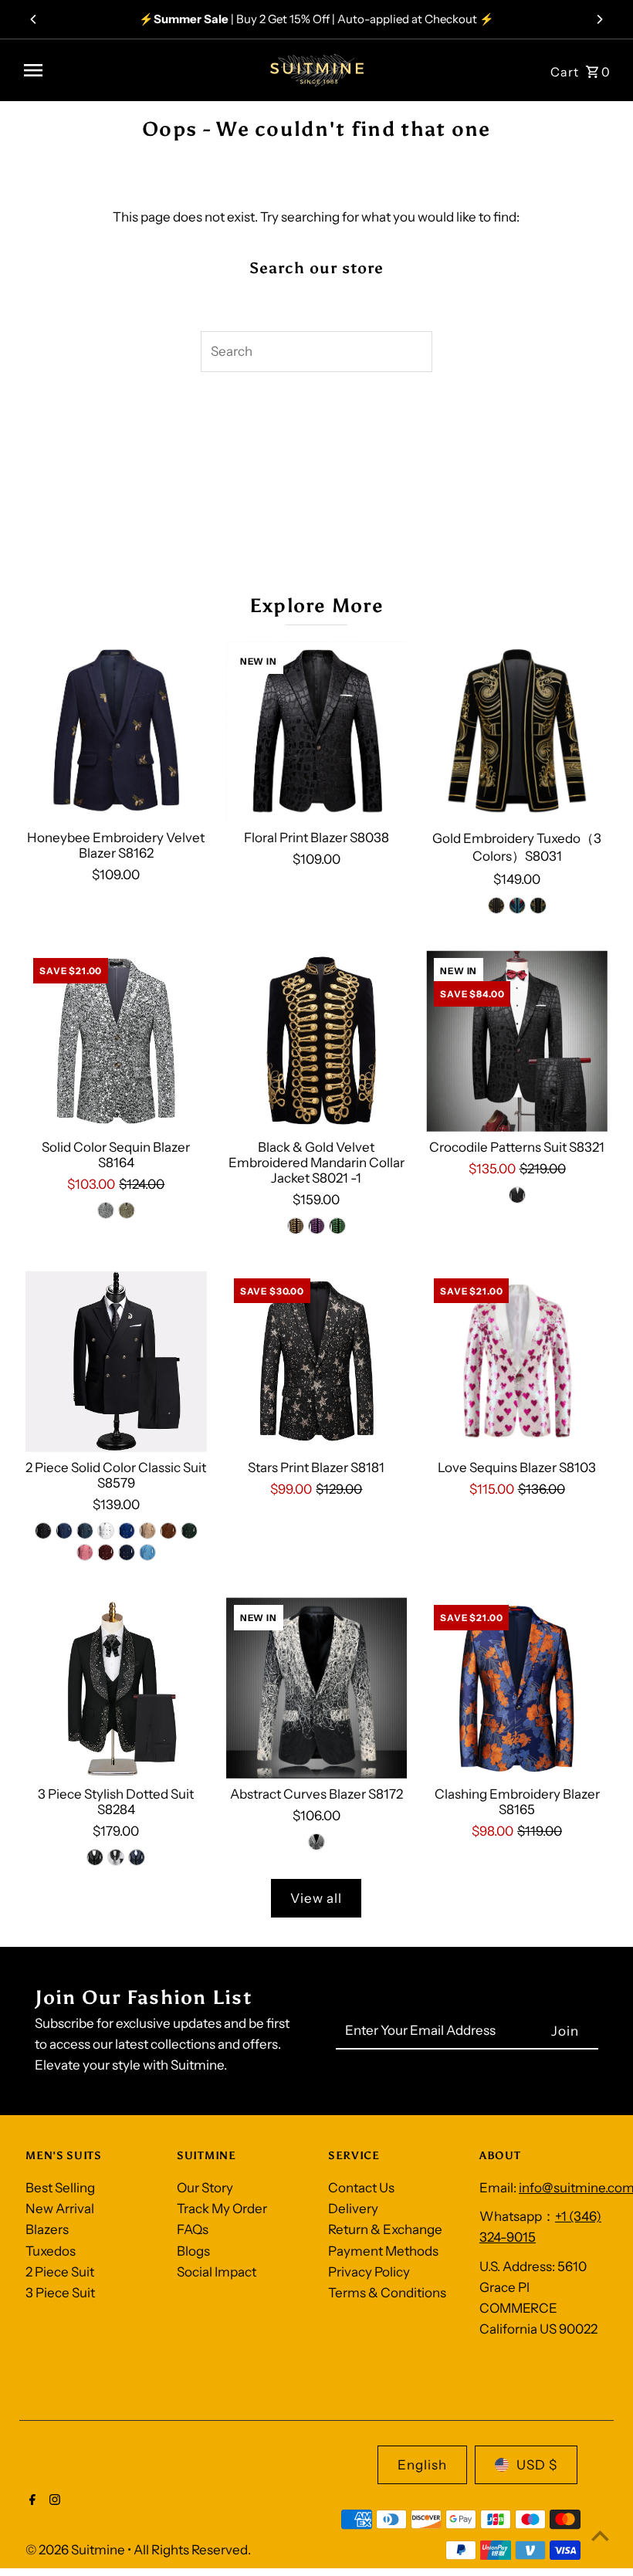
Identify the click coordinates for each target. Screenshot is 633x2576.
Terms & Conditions (387, 2293)
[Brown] (168, 1531)
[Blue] (517, 905)
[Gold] (296, 1226)
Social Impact (217, 2272)
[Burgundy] (106, 1552)
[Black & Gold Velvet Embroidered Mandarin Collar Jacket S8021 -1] (317, 1041)
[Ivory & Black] (316, 1842)
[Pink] (85, 1552)
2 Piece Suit (60, 2272)
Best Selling (60, 2188)
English (422, 2465)
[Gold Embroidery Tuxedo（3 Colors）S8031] (517, 731)
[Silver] (106, 1210)
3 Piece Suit (60, 2293)
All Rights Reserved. (192, 2550)
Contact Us (361, 2188)
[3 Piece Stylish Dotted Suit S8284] (116, 1688)
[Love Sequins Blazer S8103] (517, 1361)
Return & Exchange (385, 2229)
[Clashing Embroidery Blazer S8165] (517, 1688)
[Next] (599, 19)
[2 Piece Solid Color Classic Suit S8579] (116, 1361)
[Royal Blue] (127, 1531)
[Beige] (147, 1531)
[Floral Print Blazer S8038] (317, 731)
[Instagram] (53, 2501)
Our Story (205, 2188)
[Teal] (85, 1531)
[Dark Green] (189, 1531)
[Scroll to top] (600, 2535)
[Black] (517, 1195)
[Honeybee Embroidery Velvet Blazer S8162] (116, 731)
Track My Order (222, 2209)
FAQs (193, 2229)
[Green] (538, 905)
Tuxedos (51, 2251)
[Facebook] (30, 2501)
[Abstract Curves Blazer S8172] (317, 1688)
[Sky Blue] (147, 1552)
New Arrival (60, 2209)
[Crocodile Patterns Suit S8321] (517, 1041)
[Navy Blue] (127, 1552)
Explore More (316, 606)
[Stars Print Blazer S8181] (317, 1361)
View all (316, 1898)
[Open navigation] (135, 70)
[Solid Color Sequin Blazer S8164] (116, 1041)
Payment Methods (383, 2251)
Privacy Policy (369, 2272)
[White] (106, 1531)
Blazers (47, 2229)
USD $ (537, 2465)
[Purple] (316, 1226)
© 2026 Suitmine (76, 2550)
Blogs (193, 2251)
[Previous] (34, 19)
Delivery (353, 2209)
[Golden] (496, 905)
